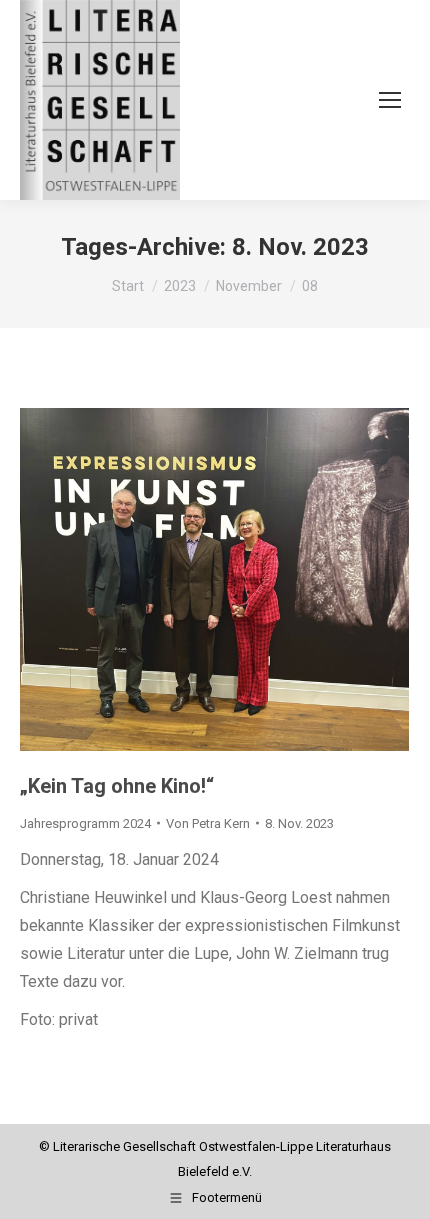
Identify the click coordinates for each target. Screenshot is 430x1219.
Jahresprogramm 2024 (85, 823)
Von (208, 823)
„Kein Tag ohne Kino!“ (117, 786)
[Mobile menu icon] (390, 100)
